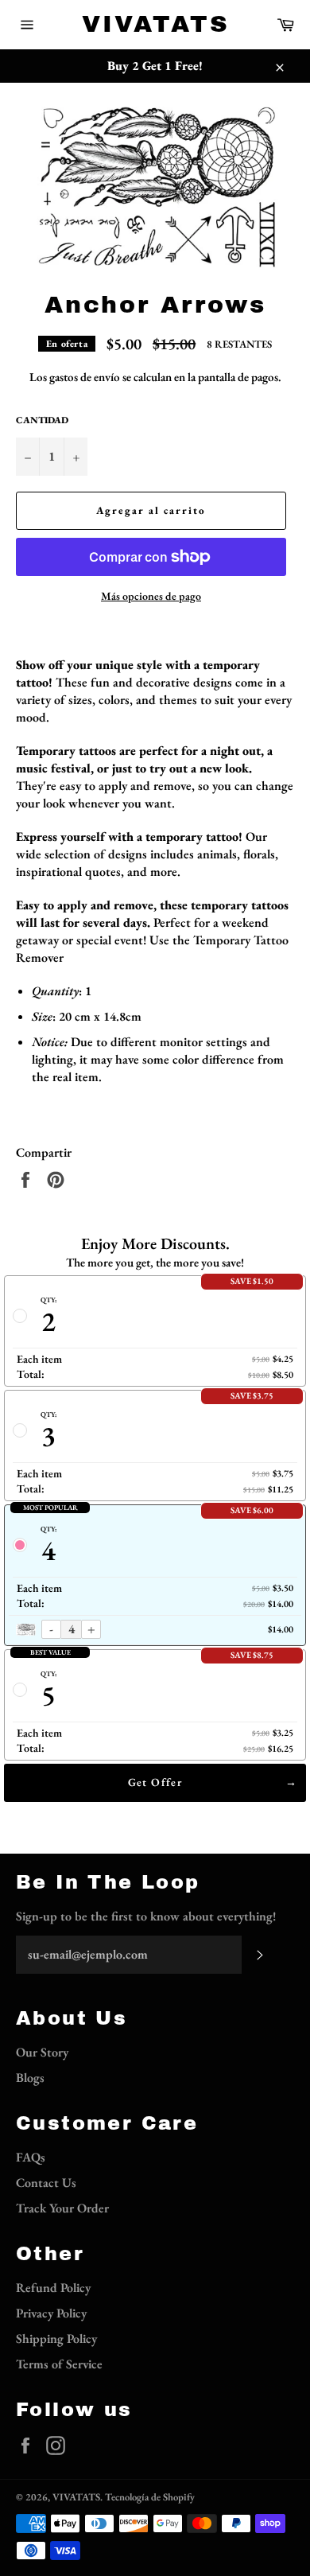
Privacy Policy (51, 2313)
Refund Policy (53, 2288)
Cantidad (42, 420)
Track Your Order (62, 2208)
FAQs (31, 2157)
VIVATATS (155, 24)
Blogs (30, 2078)
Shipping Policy (56, 2339)
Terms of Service (59, 2364)
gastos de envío (85, 377)
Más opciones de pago (151, 596)
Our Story (42, 2052)
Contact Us (46, 2183)
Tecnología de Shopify (150, 2497)
